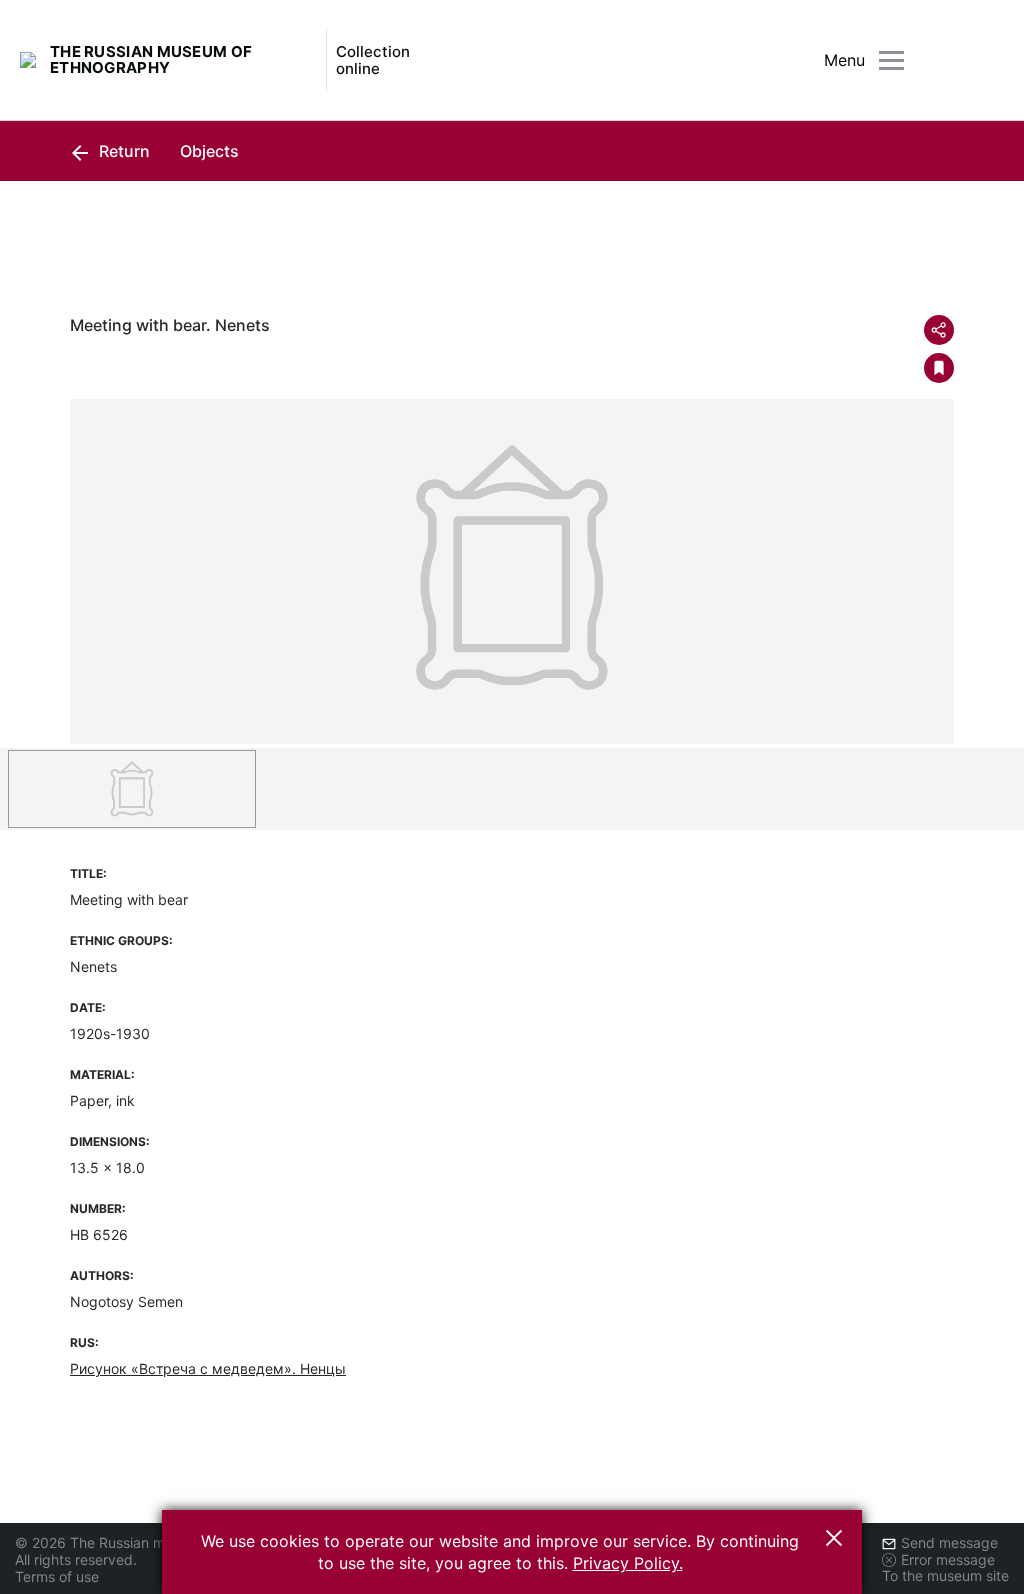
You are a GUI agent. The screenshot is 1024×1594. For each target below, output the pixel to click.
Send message (949, 1542)
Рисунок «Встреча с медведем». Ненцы (208, 1368)
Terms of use (57, 1576)
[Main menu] (891, 60)
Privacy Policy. (628, 1563)
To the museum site (945, 1575)
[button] (834, 1538)
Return (122, 151)
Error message (948, 1559)
